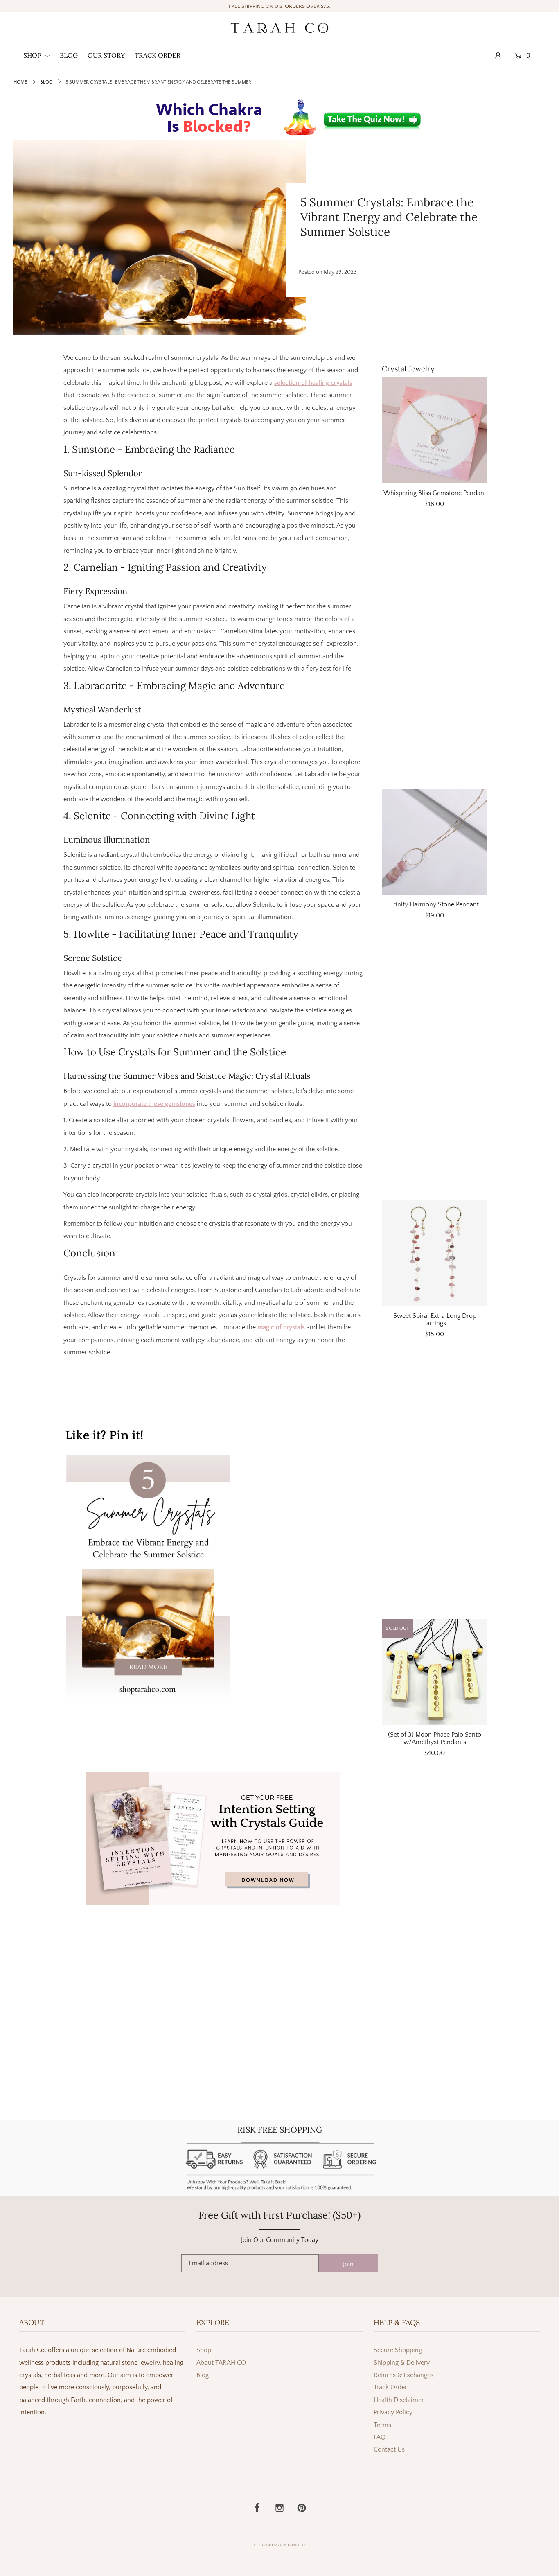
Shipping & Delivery (402, 2363)
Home (20, 82)
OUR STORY (106, 55)
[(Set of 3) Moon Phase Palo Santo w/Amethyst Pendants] (435, 1672)
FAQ (380, 2437)
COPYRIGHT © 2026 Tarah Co (279, 2545)
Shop (204, 2350)
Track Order (390, 2387)
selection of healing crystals (313, 383)
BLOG (69, 55)
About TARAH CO (221, 2363)
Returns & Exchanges (403, 2375)
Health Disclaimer (399, 2400)
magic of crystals (281, 1327)
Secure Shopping (398, 2350)
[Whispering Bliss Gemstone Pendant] (435, 430)
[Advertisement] (435, 654)
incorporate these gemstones (154, 1104)
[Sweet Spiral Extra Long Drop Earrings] (435, 1253)
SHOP (33, 55)
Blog (46, 82)
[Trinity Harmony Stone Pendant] (435, 842)
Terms (382, 2425)
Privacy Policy (393, 2412)
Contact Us (389, 2449)
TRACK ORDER (158, 55)
